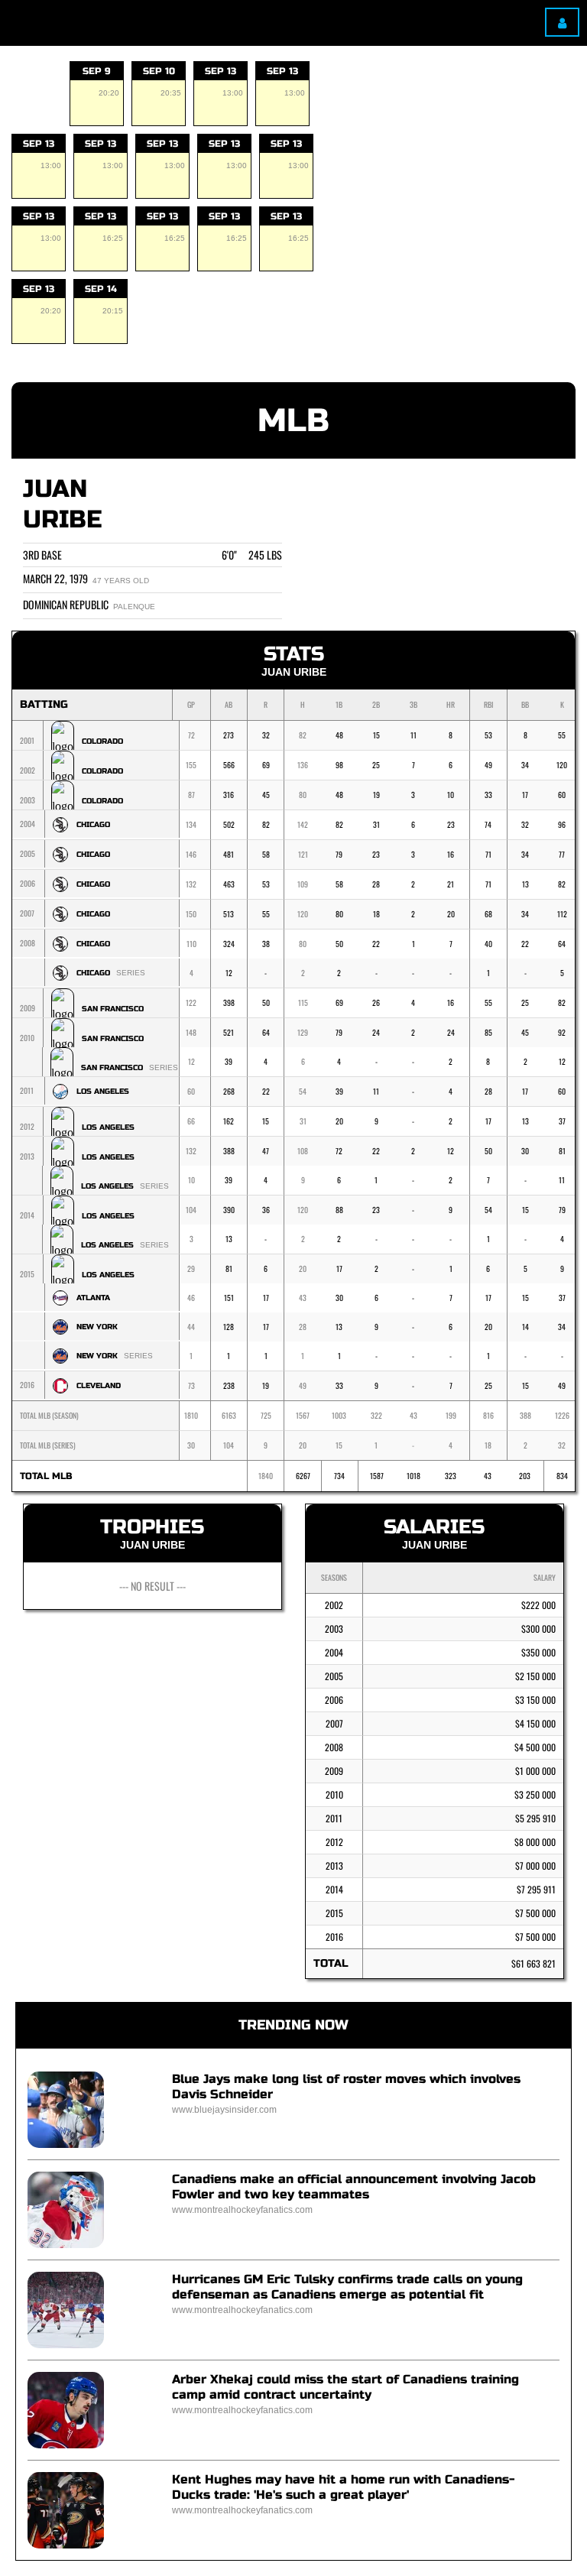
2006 (334, 1700)
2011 (334, 1818)
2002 (334, 1605)
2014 (334, 1889)
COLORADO (102, 741)
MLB (293, 421)
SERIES (131, 973)
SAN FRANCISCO (113, 1009)
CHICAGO (93, 825)
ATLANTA (93, 1298)
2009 (334, 1771)
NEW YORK (97, 1327)
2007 (334, 1723)
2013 (334, 1865)
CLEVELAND (99, 1386)
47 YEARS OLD (121, 581)
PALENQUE (134, 607)
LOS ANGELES (103, 1092)
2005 (334, 1676)
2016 (334, 1937)
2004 (334, 1652)
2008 (334, 1747)
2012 (334, 1842)
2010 (334, 1794)
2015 (334, 1913)
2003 (334, 1629)
